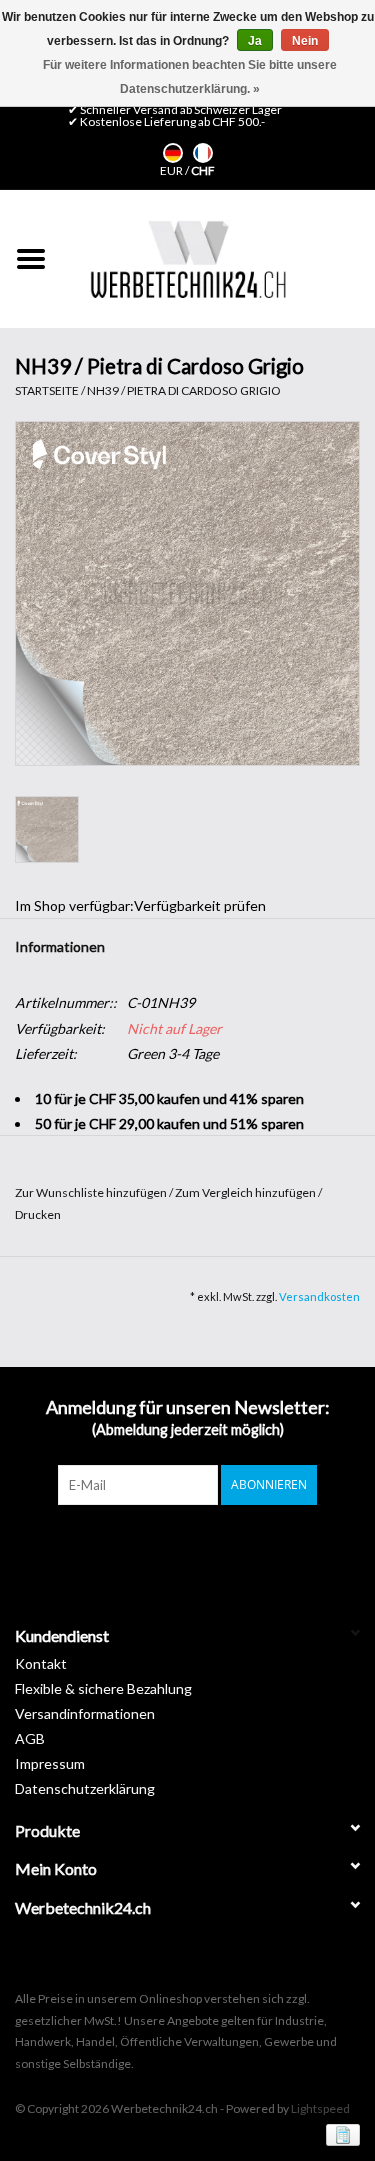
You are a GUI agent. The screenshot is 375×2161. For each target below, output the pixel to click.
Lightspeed (320, 2108)
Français (203, 153)
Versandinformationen (85, 1713)
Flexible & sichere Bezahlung (103, 1688)
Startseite (47, 390)
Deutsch (173, 153)
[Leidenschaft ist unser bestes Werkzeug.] (188, 259)
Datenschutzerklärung (85, 1788)
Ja (255, 41)
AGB (30, 1738)
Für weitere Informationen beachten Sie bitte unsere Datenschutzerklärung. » (190, 77)
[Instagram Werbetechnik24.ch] (205, 1546)
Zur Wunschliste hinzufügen (92, 1192)
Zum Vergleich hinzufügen (246, 1192)
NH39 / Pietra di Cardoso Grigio (184, 390)
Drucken (38, 1214)
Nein (305, 41)
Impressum (50, 1763)
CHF (203, 170)
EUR (172, 170)
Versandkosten (319, 1296)
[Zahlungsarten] (339, 2133)
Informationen (60, 946)
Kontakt (41, 1663)
